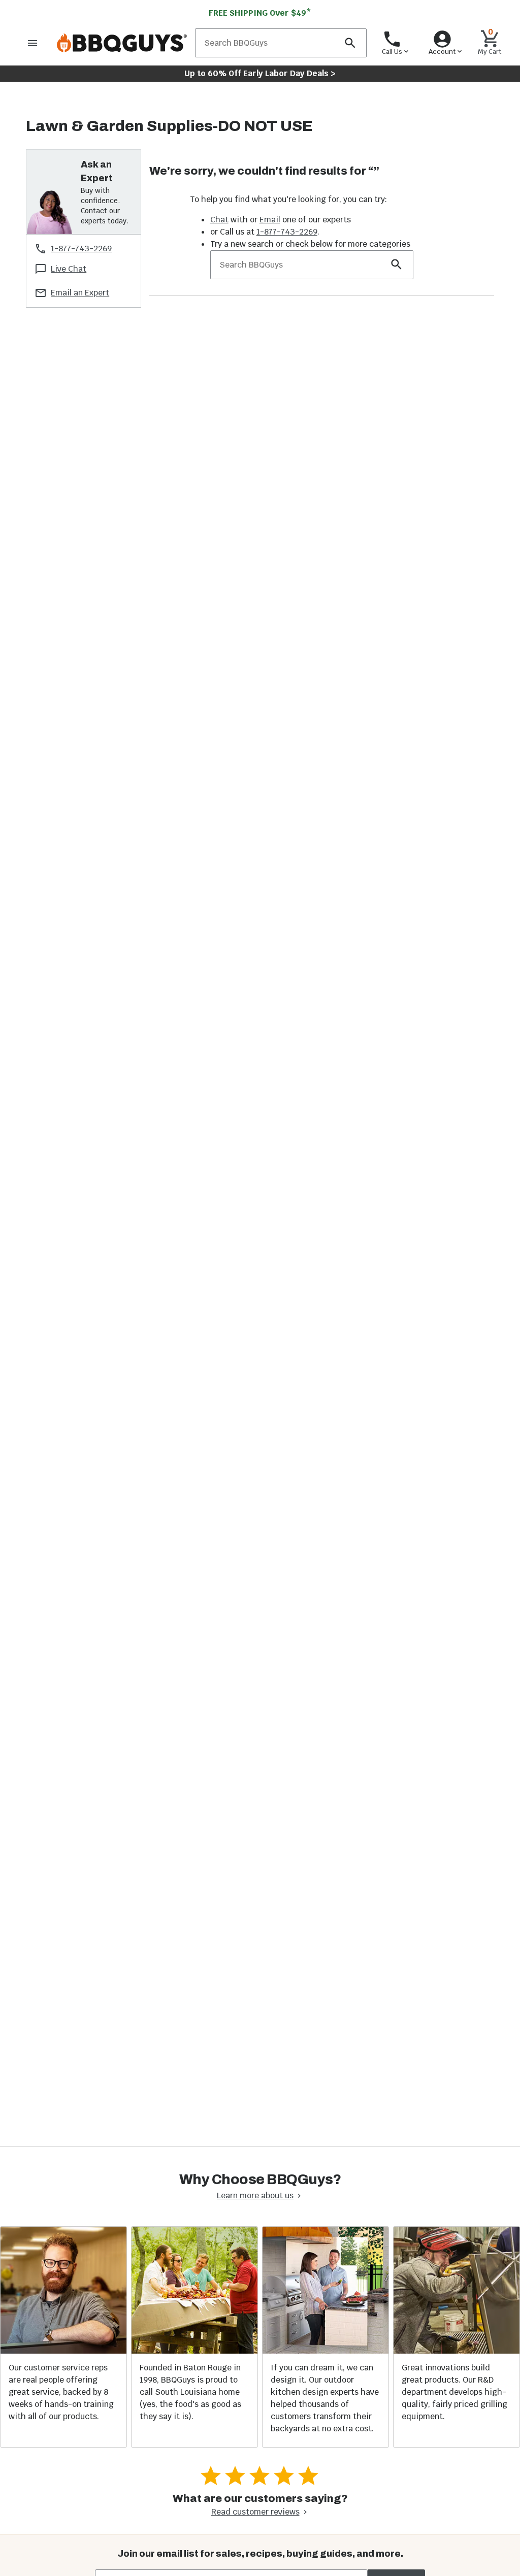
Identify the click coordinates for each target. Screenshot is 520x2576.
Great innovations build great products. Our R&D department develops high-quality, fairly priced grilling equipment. (454, 2392)
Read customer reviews (255, 2512)
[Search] (350, 43)
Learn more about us (255, 2195)
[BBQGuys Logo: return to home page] (122, 43)
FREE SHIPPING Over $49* (260, 13)
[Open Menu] (32, 43)
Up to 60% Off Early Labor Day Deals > (260, 73)
